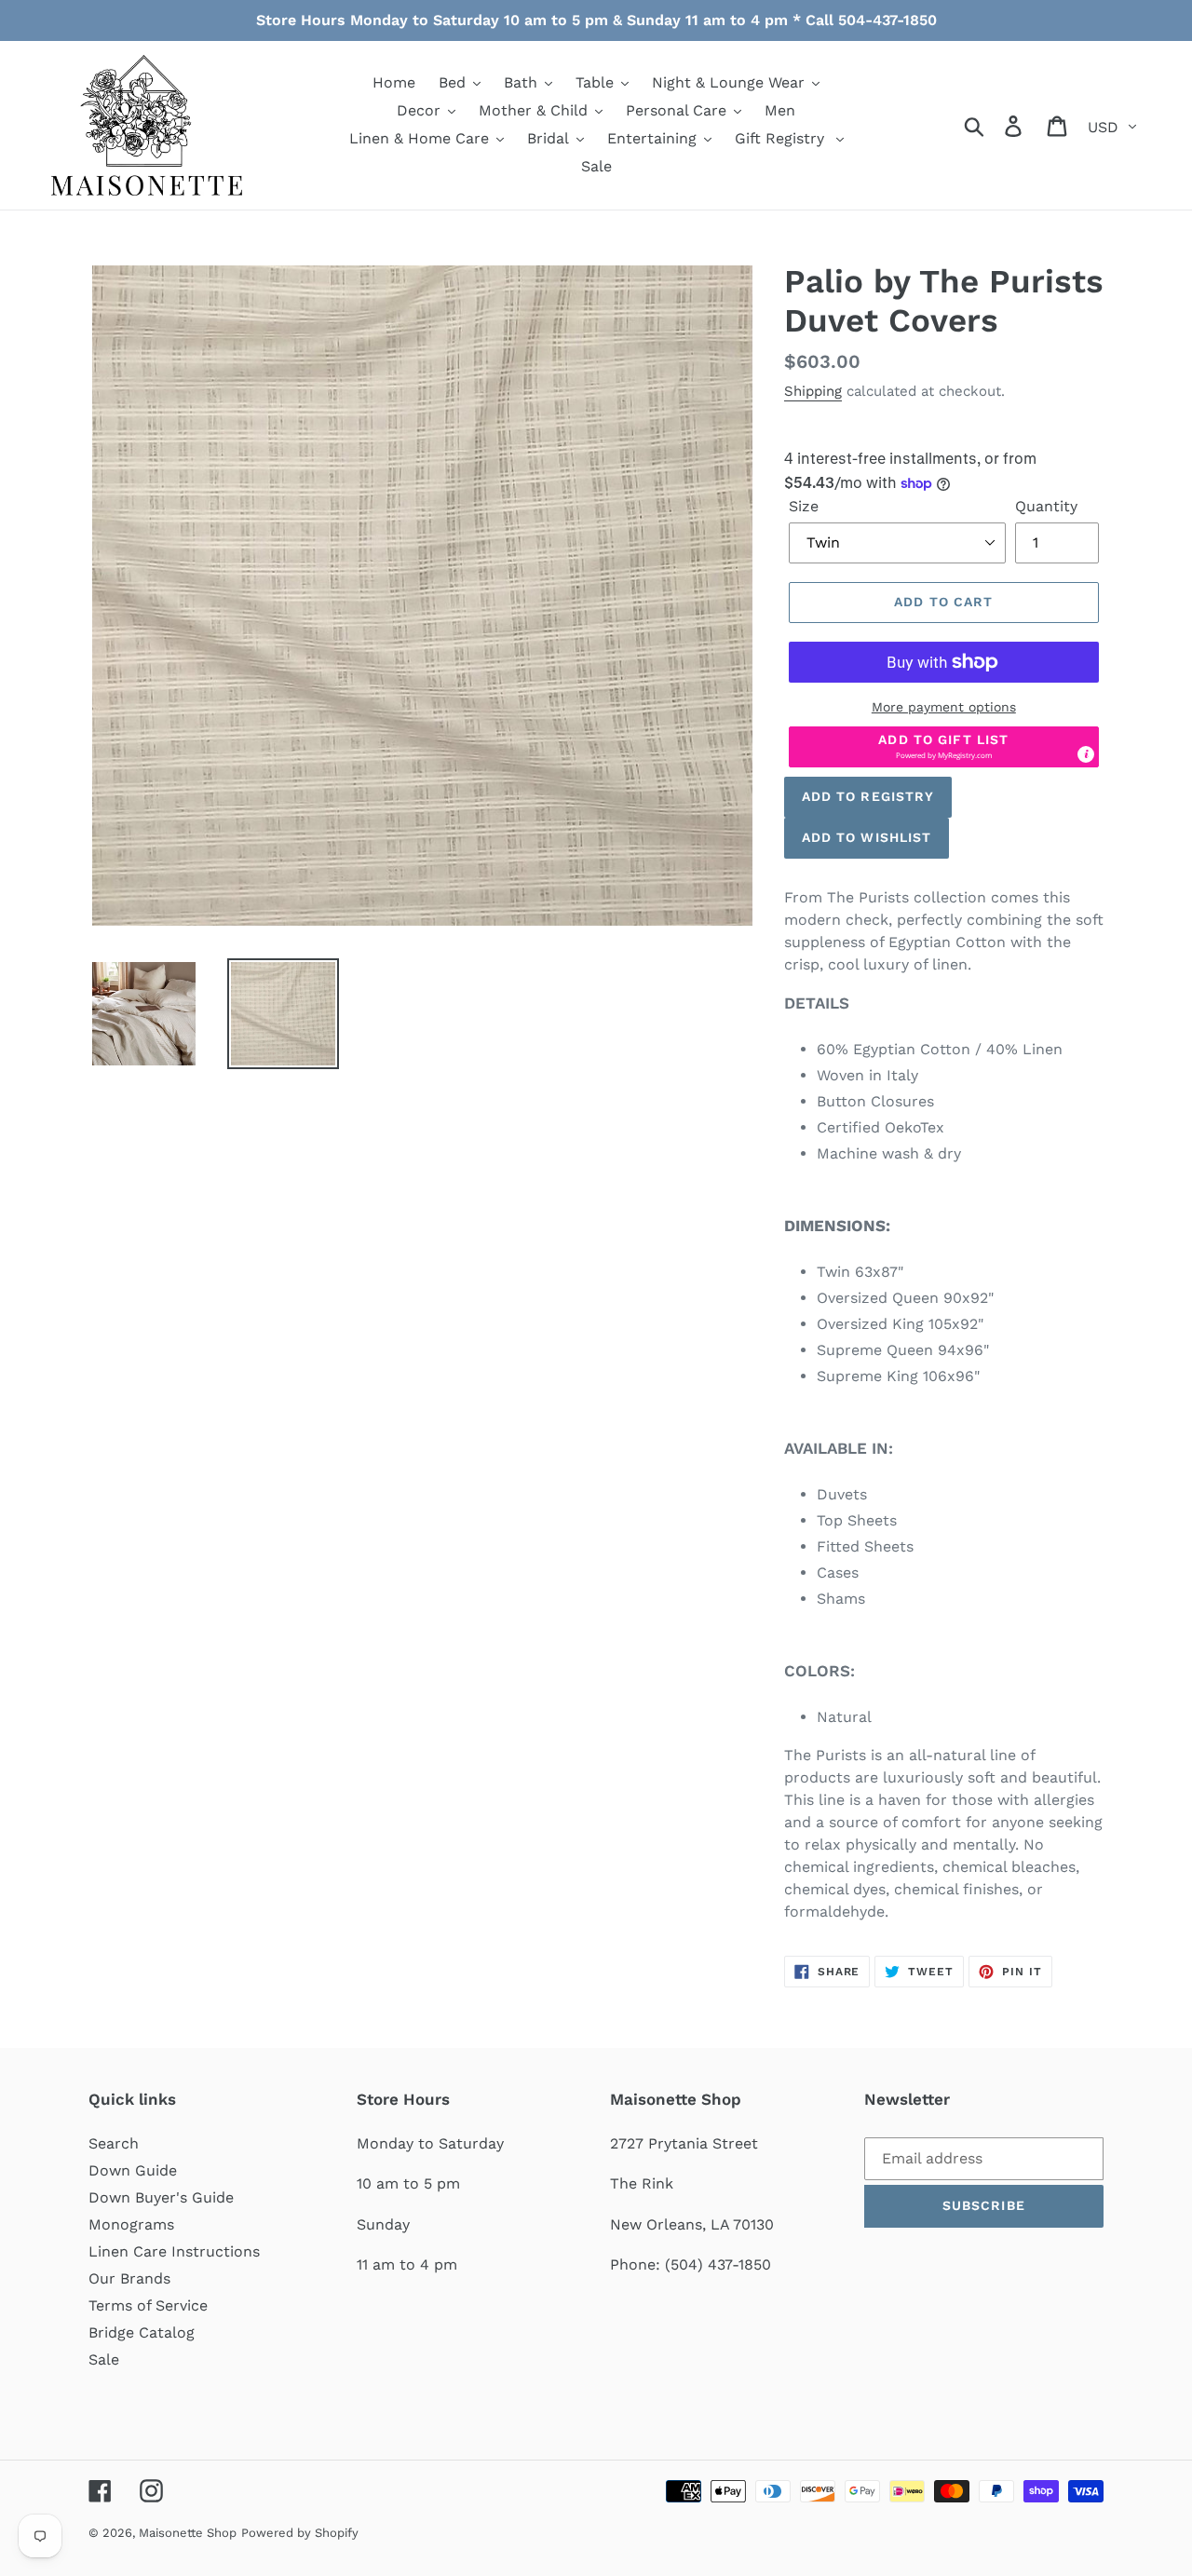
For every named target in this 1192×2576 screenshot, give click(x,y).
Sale (104, 2359)
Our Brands (129, 2278)
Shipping (813, 391)
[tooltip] (1086, 754)
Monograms (131, 2224)
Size (804, 506)
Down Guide (133, 2170)
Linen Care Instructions (174, 2251)
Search (114, 2143)
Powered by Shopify (300, 2533)
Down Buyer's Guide (161, 2197)
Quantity (1046, 506)
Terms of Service (148, 2305)
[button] (944, 747)
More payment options (944, 707)
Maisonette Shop (188, 2533)
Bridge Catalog (142, 2332)
